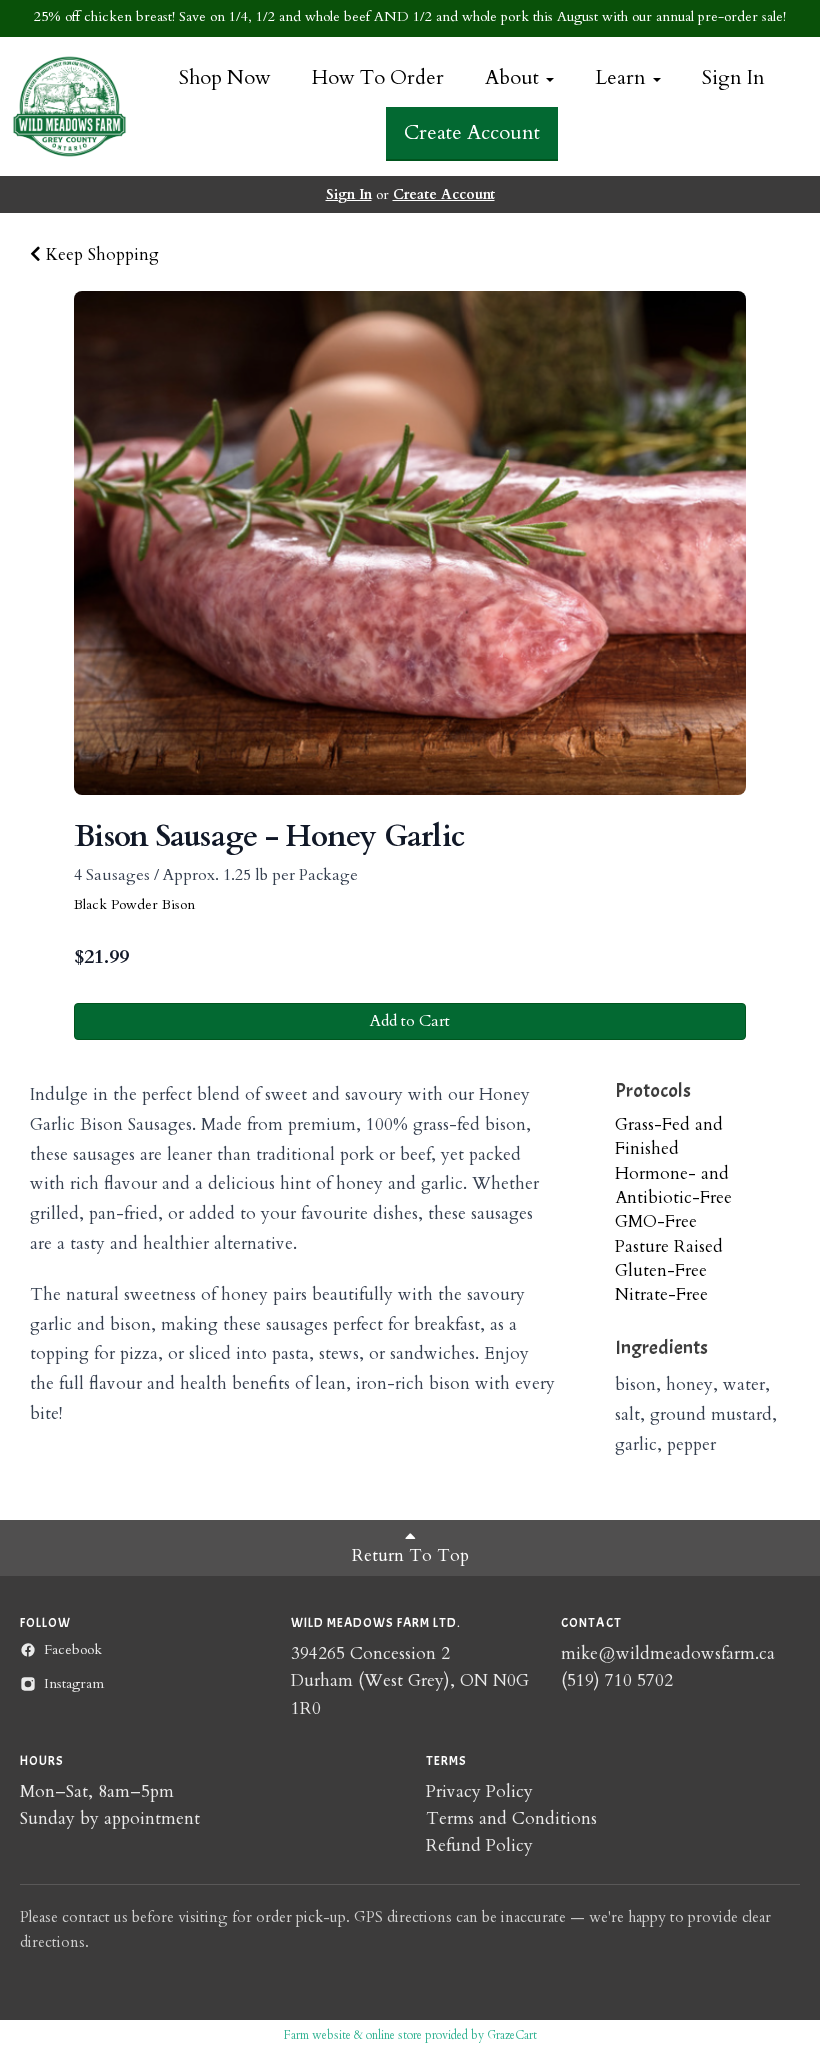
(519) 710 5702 (617, 1680)
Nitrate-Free (661, 1294)
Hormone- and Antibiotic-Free (673, 1185)
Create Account (472, 132)
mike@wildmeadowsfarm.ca (668, 1653)
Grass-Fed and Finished (669, 1136)
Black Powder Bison (134, 904)
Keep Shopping (100, 254)
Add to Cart (410, 1021)
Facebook (73, 1649)
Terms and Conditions (511, 1818)
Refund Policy (479, 1845)
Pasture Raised (669, 1246)
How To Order (378, 77)
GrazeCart (512, 2035)
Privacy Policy (479, 1791)
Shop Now (225, 77)
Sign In (733, 77)
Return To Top (410, 1555)
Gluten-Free (661, 1270)
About (514, 77)
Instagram (74, 1683)
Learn (623, 77)
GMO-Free (656, 1221)
